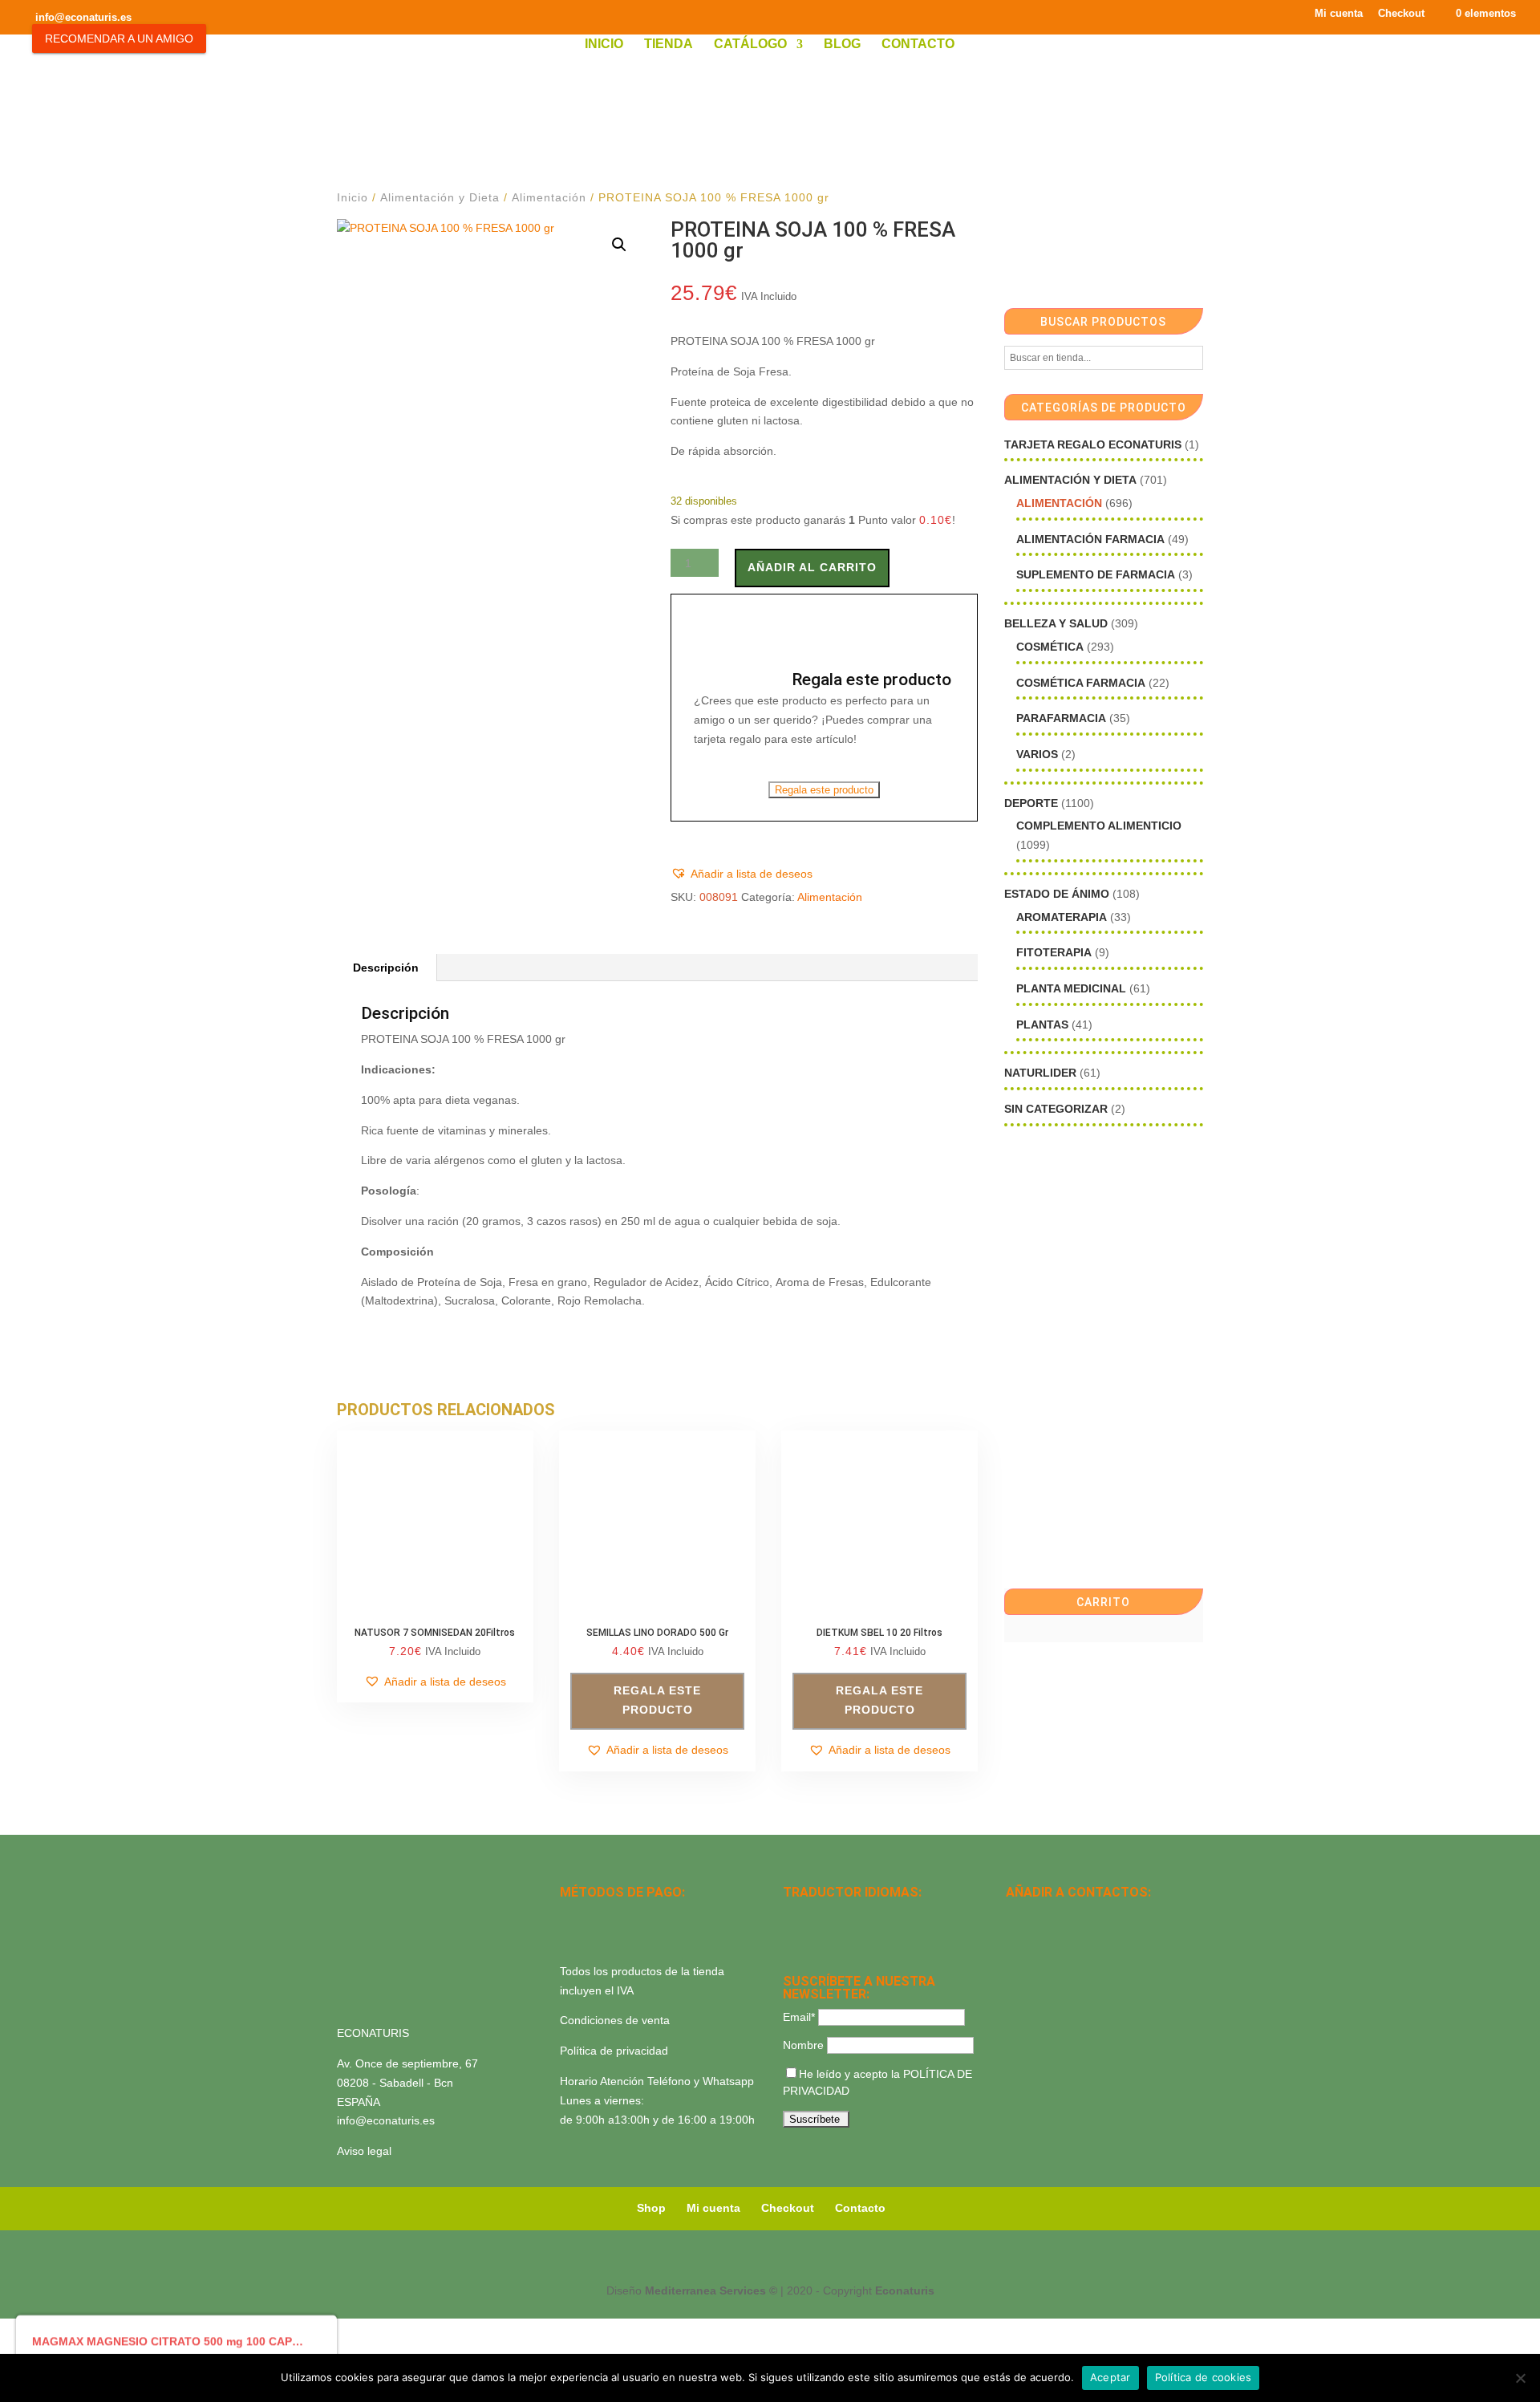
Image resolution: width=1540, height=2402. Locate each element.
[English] (813, 1915)
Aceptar (1110, 2377)
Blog (842, 45)
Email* (799, 2017)
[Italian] (792, 1936)
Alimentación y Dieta (440, 197)
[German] (855, 1915)
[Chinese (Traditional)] (855, 1936)
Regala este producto (824, 790)
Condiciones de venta (615, 2020)
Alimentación (549, 197)
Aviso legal (364, 2151)
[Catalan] (834, 1915)
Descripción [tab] (386, 968)
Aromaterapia (1062, 917)
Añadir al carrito (812, 567)
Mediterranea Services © (711, 2290)
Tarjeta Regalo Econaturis (1093, 444)
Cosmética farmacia (1081, 683)
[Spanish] (792, 1915)
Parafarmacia (1061, 718)
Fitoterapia (1054, 952)
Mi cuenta (1339, 14)
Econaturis (905, 2290)
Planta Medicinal (1071, 988)
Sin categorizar (1056, 1109)
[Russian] (897, 1915)
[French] (876, 1915)
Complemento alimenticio (1099, 826)
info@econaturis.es (386, 2120)
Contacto (918, 45)
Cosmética (1050, 647)
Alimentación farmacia (1090, 539)
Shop (651, 2208)
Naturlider (1040, 1073)
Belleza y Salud (1056, 623)
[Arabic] (834, 1936)
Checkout (1401, 14)
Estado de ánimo (1057, 894)
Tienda (669, 45)
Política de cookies (1204, 2377)
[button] (619, 245)
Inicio (604, 45)
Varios (1037, 754)
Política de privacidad (614, 2051)
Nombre (803, 2045)
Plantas (1042, 1025)
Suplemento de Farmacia (1096, 574)
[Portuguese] (813, 1936)
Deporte (1031, 803)
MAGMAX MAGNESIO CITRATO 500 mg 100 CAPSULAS (170, 2340)
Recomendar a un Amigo (119, 39)
